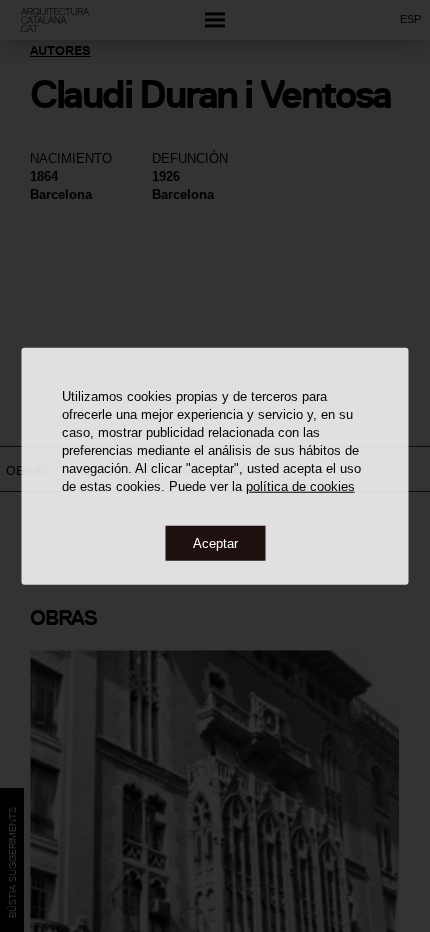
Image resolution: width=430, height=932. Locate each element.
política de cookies (300, 485)
